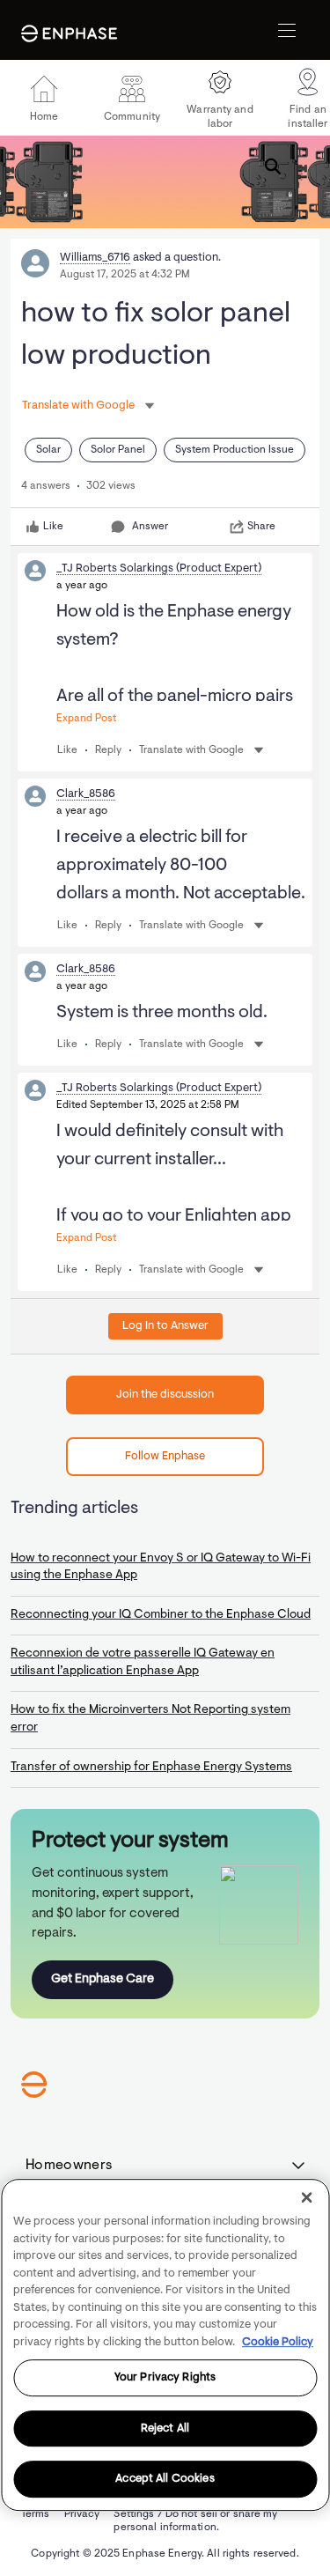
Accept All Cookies (165, 2480)
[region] (165, 2345)
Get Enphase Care (103, 1979)
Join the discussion (165, 1395)
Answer (150, 527)
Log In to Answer (165, 1326)
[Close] (306, 2197)
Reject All (165, 2428)
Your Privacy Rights (165, 2377)
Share (261, 527)
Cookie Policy (278, 2342)
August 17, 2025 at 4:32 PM (125, 275)
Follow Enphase (165, 1456)
